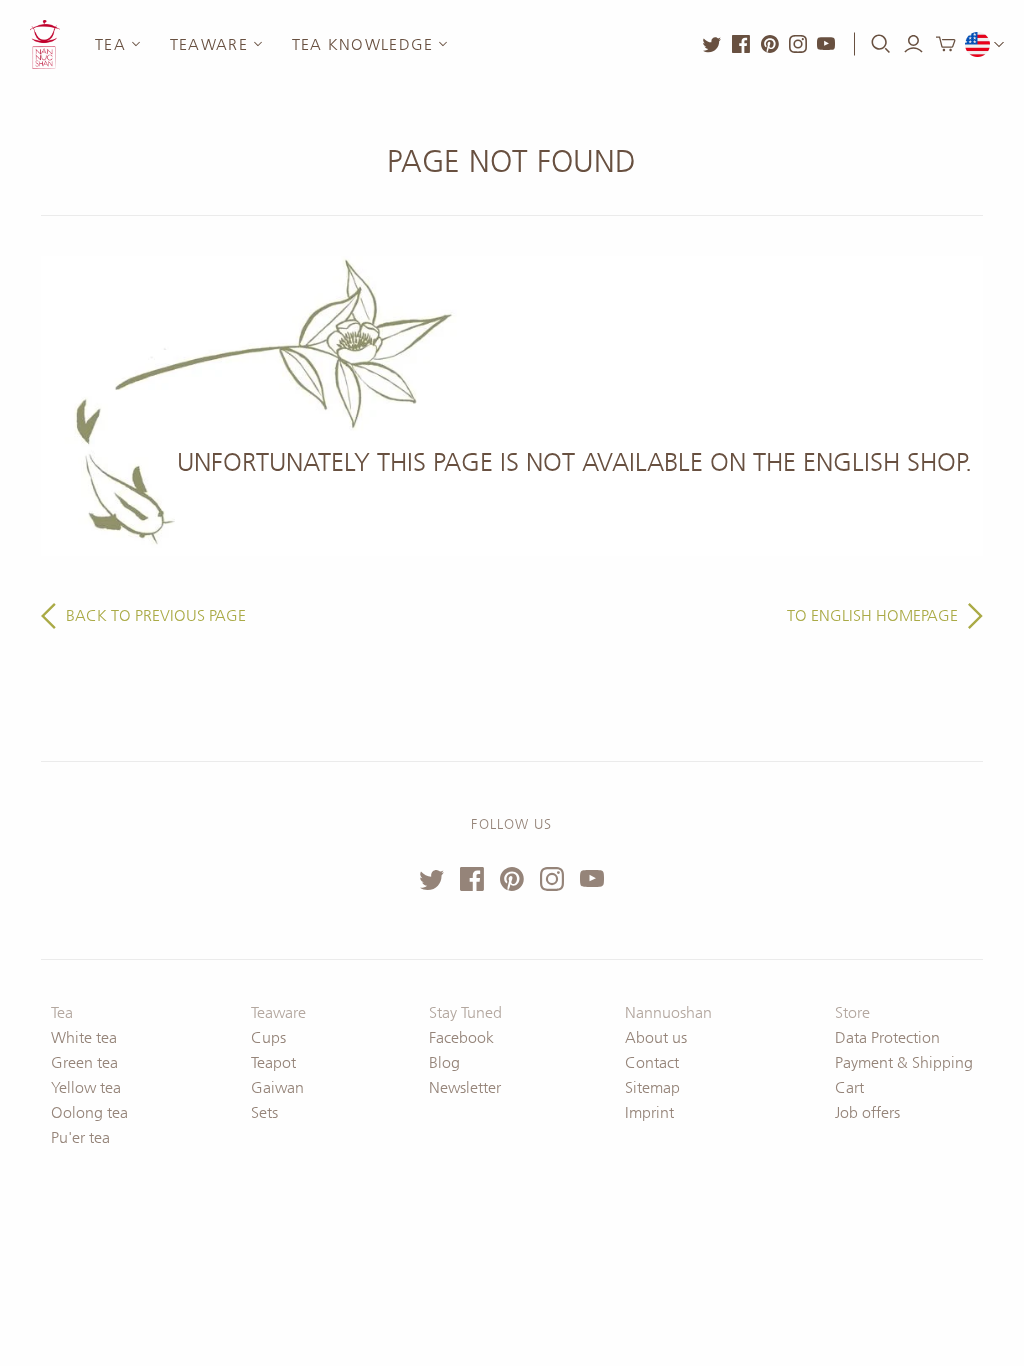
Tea (110, 44)
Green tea (84, 1062)
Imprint (649, 1112)
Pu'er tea (80, 1137)
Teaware (209, 44)
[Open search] (881, 44)
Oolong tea (89, 1112)
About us (656, 1037)
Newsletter (465, 1087)
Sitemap (652, 1087)
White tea (84, 1037)
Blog (444, 1062)
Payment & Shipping (904, 1062)
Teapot (273, 1062)
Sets (264, 1112)
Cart (849, 1087)
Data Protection (887, 1037)
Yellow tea (86, 1087)
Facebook (461, 1037)
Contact (652, 1062)
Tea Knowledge (363, 44)
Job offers (867, 1112)
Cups (268, 1037)
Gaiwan (277, 1087)
